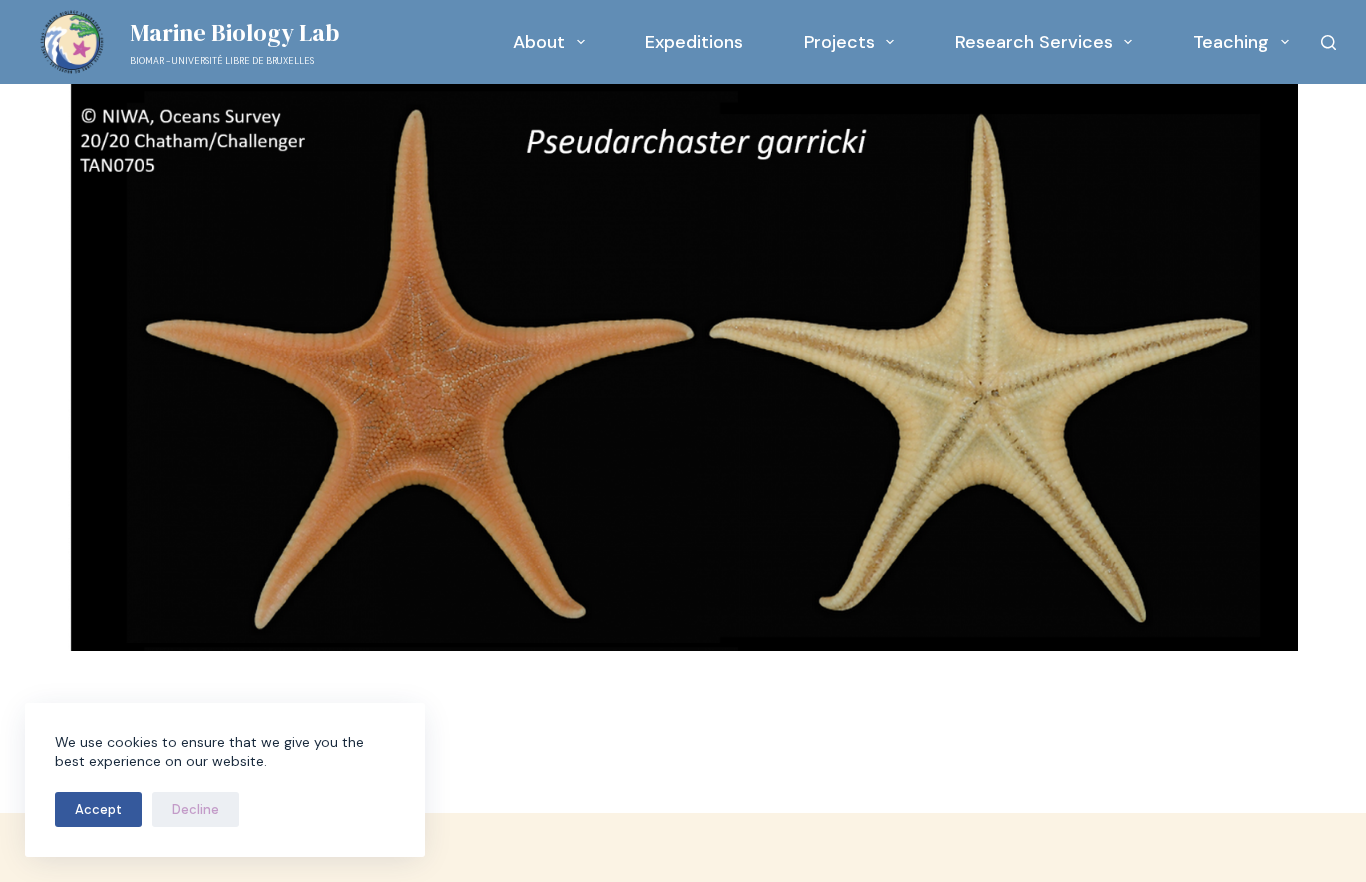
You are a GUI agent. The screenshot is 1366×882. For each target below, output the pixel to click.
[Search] (1328, 42)
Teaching (1231, 42)
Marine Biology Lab (234, 32)
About (539, 42)
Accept (98, 809)
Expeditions (694, 42)
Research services (1034, 42)
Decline (195, 809)
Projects (839, 42)
